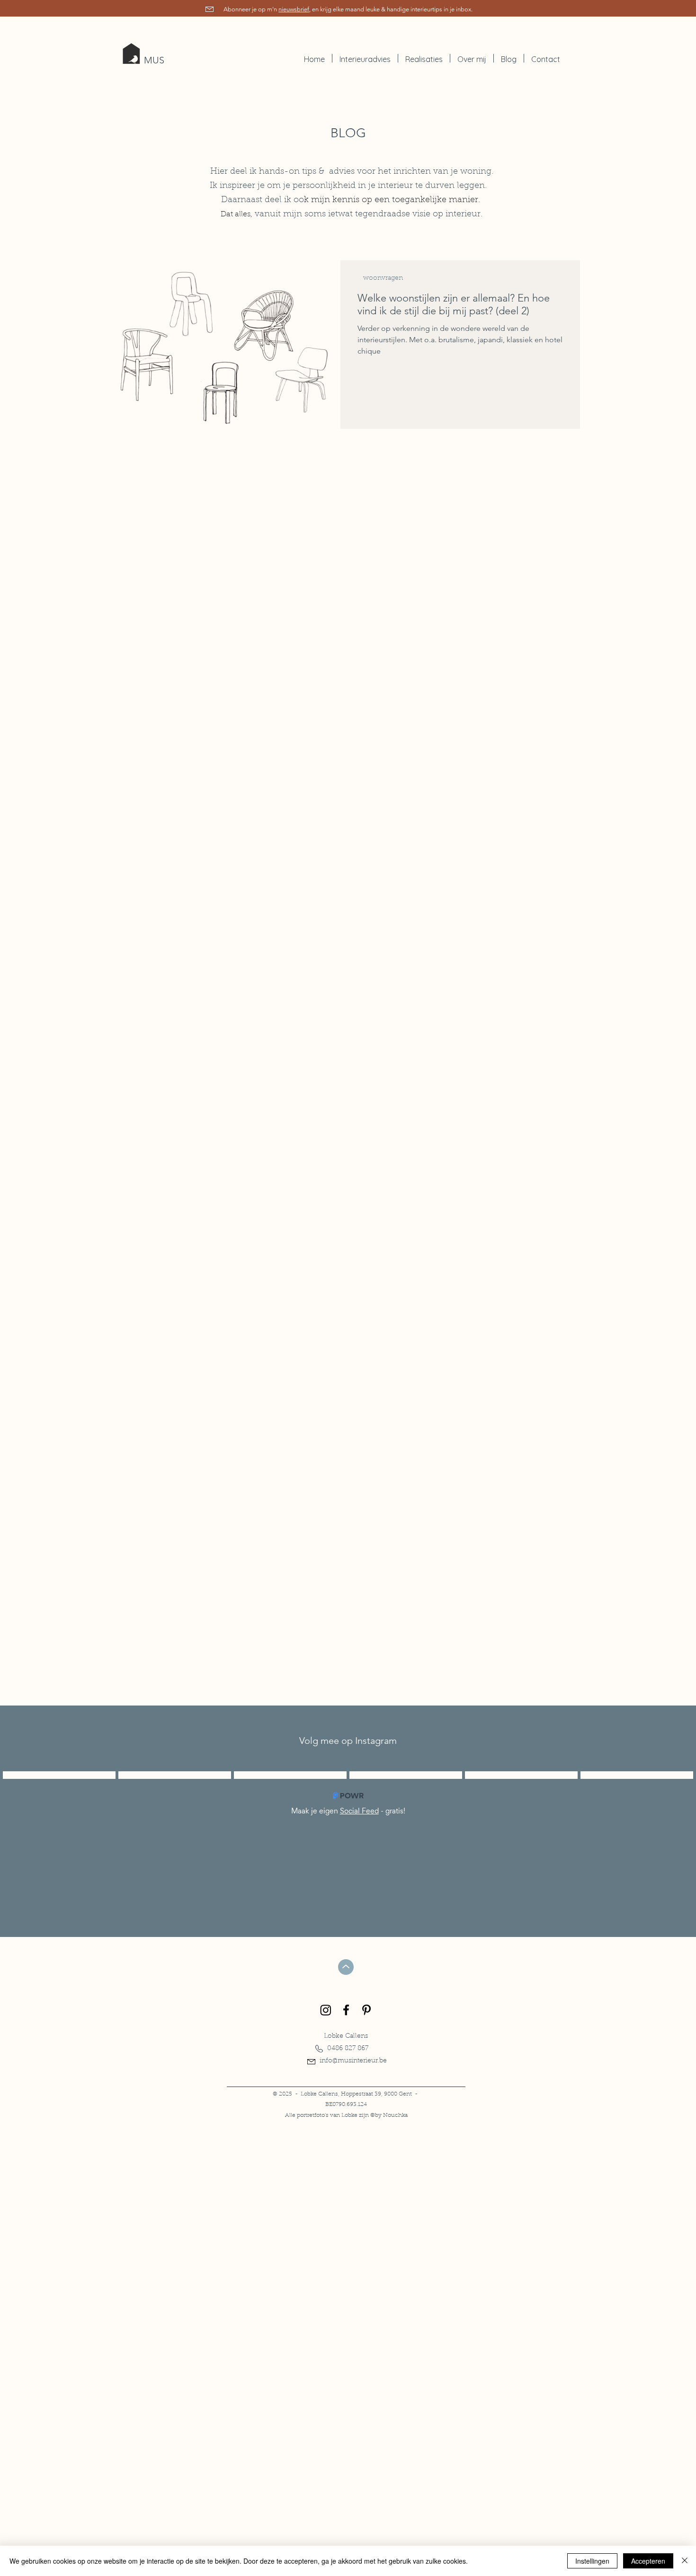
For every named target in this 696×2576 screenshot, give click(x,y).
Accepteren (648, 2561)
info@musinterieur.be (353, 2061)
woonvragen (383, 278)
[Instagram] (326, 2010)
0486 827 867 (348, 2049)
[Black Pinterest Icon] (366, 2010)
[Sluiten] (685, 2561)
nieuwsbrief (294, 9)
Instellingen (592, 2561)
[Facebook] (346, 2010)
